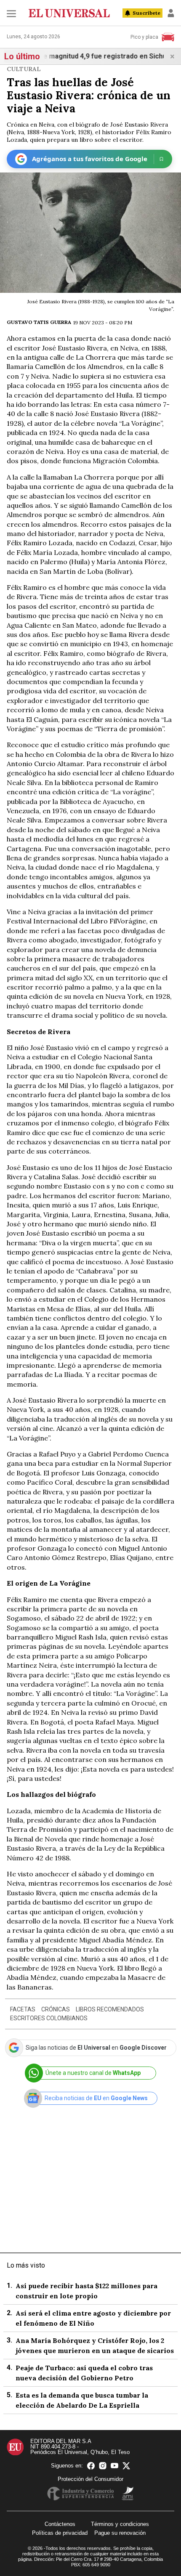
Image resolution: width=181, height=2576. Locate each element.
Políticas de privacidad (60, 2533)
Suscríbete (146, 13)
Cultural (24, 69)
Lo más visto (26, 2265)
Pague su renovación (120, 2533)
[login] (171, 13)
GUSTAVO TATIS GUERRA (39, 322)
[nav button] (11, 13)
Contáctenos (60, 2524)
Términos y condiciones (120, 2524)
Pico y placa (144, 37)
